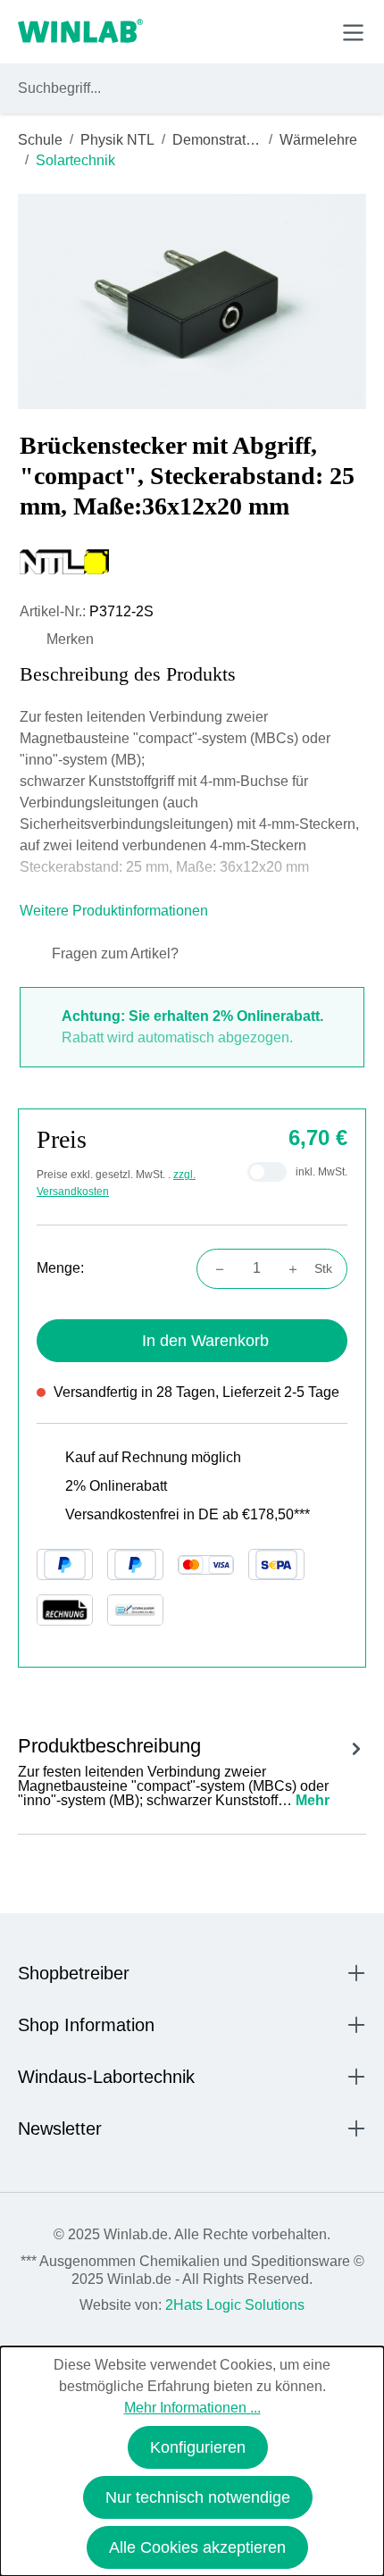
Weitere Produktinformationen (116, 911)
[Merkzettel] (271, 31)
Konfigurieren (198, 2447)
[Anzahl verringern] (214, 1268)
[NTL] (192, 562)
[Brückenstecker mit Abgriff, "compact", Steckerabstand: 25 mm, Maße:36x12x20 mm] (192, 301)
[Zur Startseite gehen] (80, 32)
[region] (192, 301)
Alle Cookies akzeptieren (197, 2547)
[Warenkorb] (311, 31)
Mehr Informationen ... (192, 2408)
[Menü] (353, 33)
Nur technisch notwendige (198, 2497)
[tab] (192, 1769)
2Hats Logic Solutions (235, 2305)
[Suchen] (349, 88)
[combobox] (175, 88)
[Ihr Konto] (229, 31)
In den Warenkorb (205, 1341)
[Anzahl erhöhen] (298, 1268)
